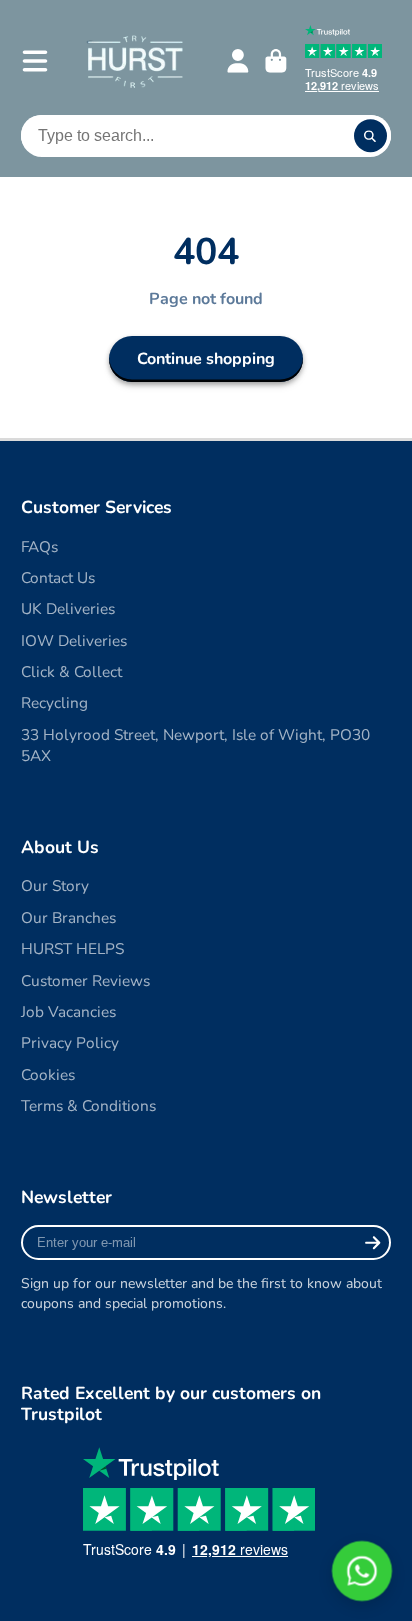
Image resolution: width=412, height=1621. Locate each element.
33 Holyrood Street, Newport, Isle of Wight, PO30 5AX (195, 745)
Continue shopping (206, 359)
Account (238, 61)
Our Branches (68, 917)
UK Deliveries (68, 608)
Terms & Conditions (88, 1105)
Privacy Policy (70, 1042)
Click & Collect (71, 671)
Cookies (48, 1074)
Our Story (55, 885)
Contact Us (58, 577)
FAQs (39, 546)
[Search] (371, 136)
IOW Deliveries (74, 640)
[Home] (134, 60)
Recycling (54, 702)
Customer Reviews (85, 980)
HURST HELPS (72, 948)
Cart (276, 61)
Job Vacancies (68, 1011)
